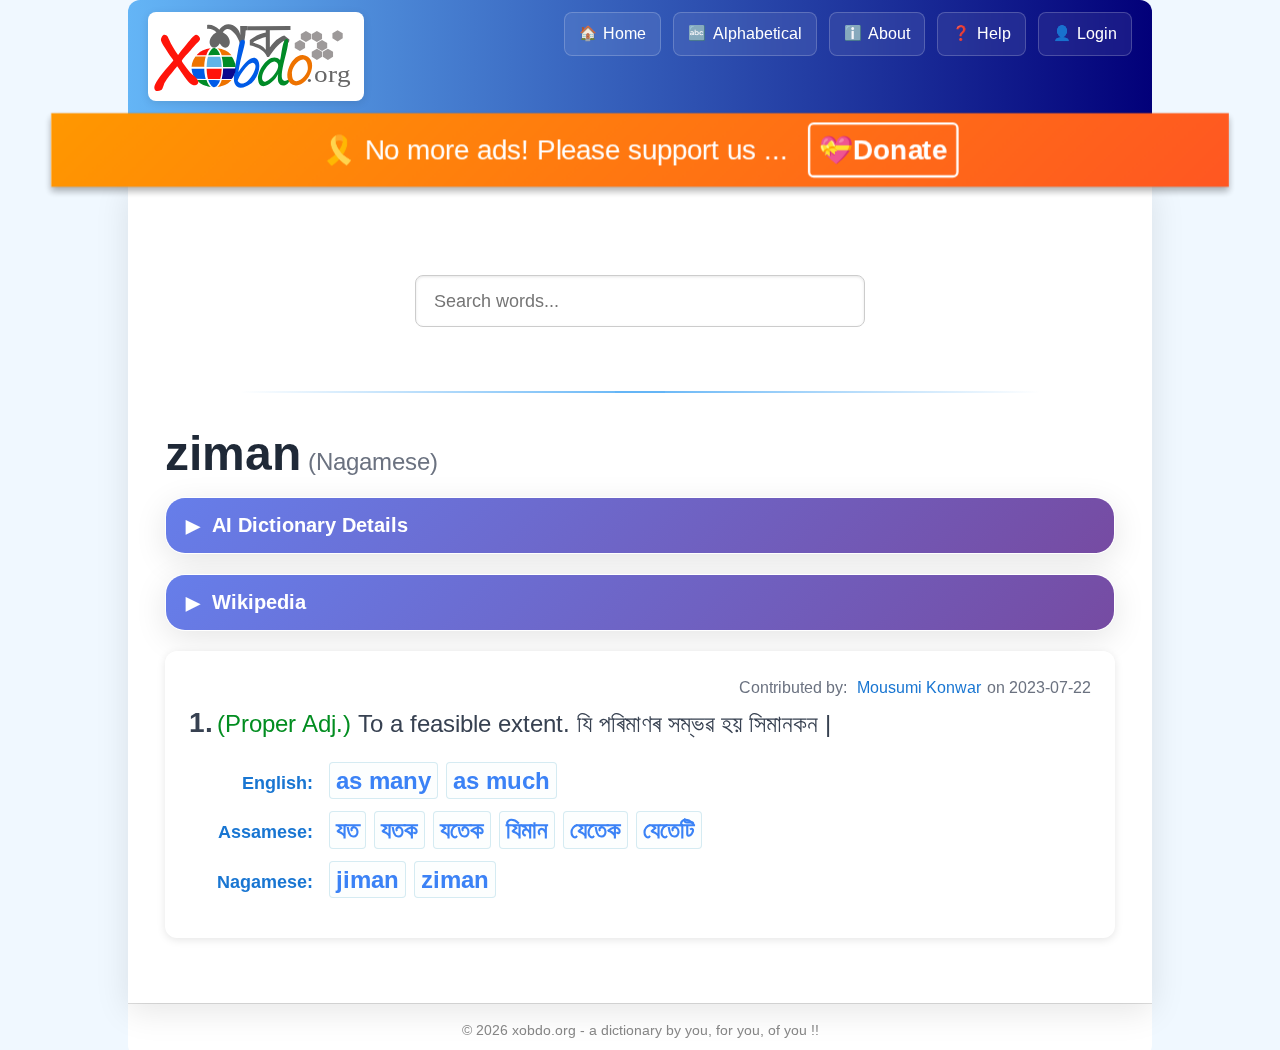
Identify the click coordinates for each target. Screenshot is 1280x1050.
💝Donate (857, 149)
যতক (399, 829)
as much (501, 780)
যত (347, 829)
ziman (455, 879)
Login (1085, 33)
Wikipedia (246, 602)
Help (981, 33)
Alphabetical (744, 33)
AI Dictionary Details (297, 525)
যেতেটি (669, 829)
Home (612, 33)
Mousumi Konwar (919, 687)
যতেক (462, 829)
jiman (367, 879)
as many (383, 780)
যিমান (527, 829)
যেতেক (595, 829)
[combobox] (640, 300)
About (877, 33)
